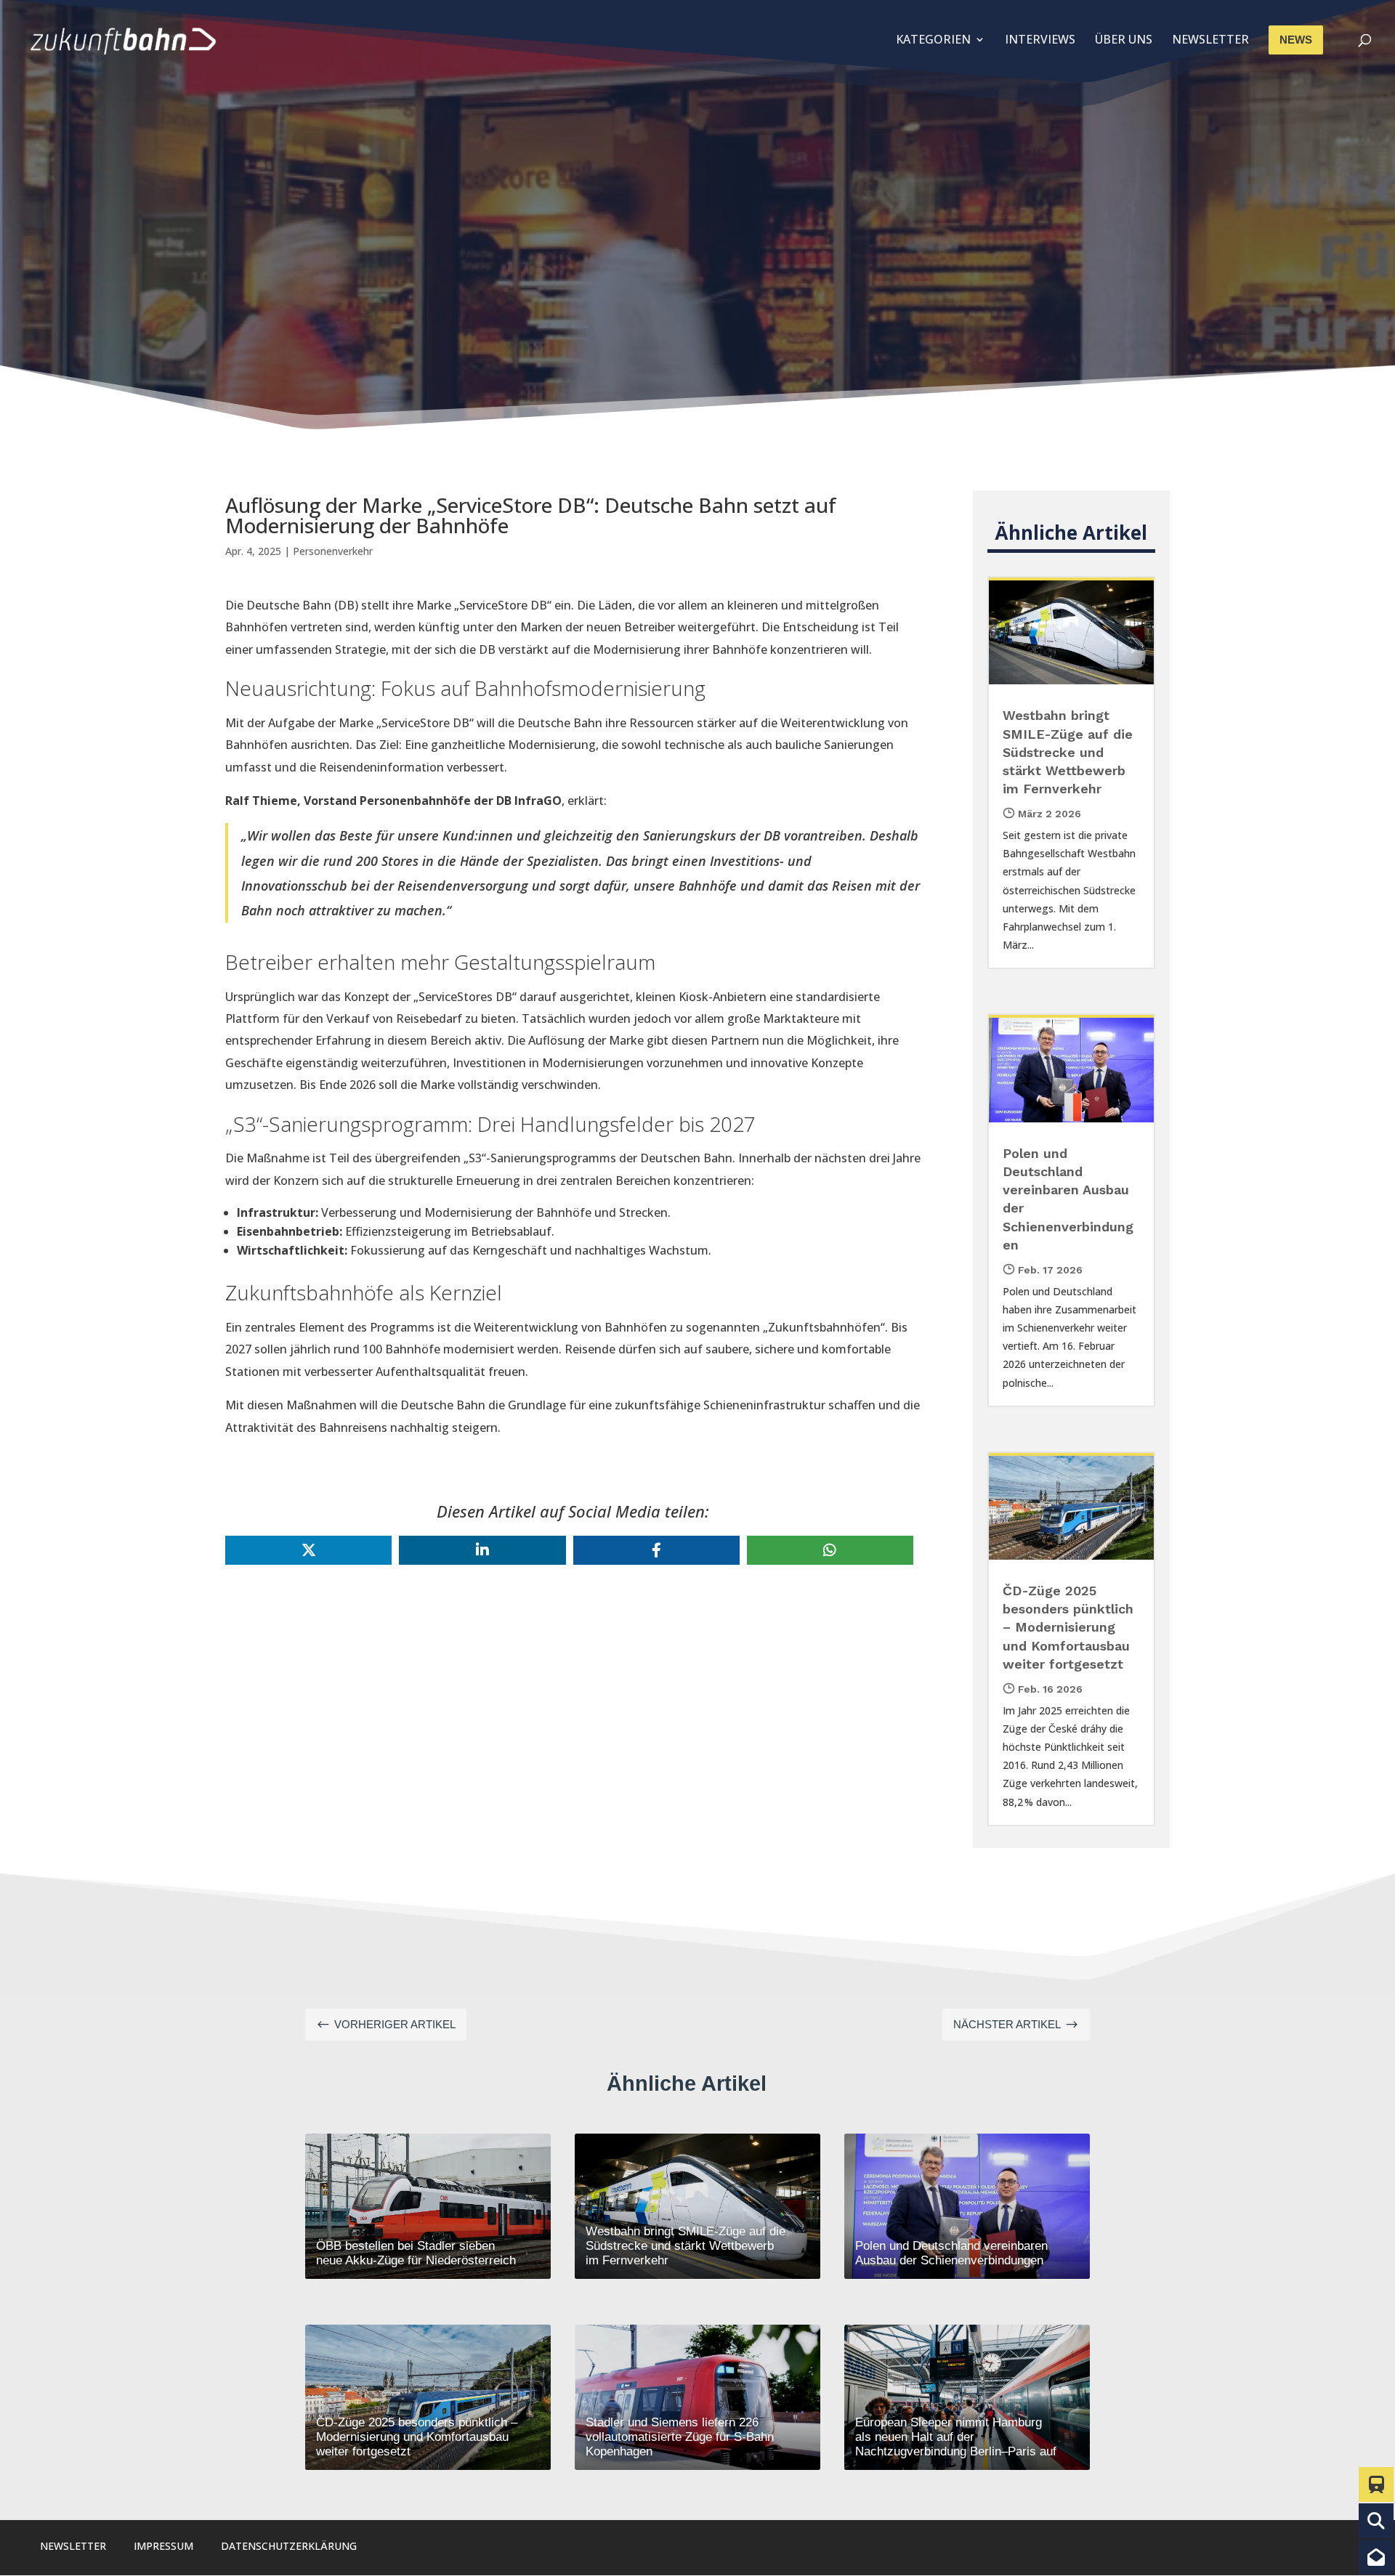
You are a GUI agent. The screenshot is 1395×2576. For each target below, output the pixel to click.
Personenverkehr (333, 551)
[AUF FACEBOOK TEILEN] (656, 1550)
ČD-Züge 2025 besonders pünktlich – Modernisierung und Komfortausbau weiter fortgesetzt (1068, 1627)
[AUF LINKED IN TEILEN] (482, 1550)
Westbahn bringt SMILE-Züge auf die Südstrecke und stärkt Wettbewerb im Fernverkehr (1068, 752)
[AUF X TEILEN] (308, 1550)
